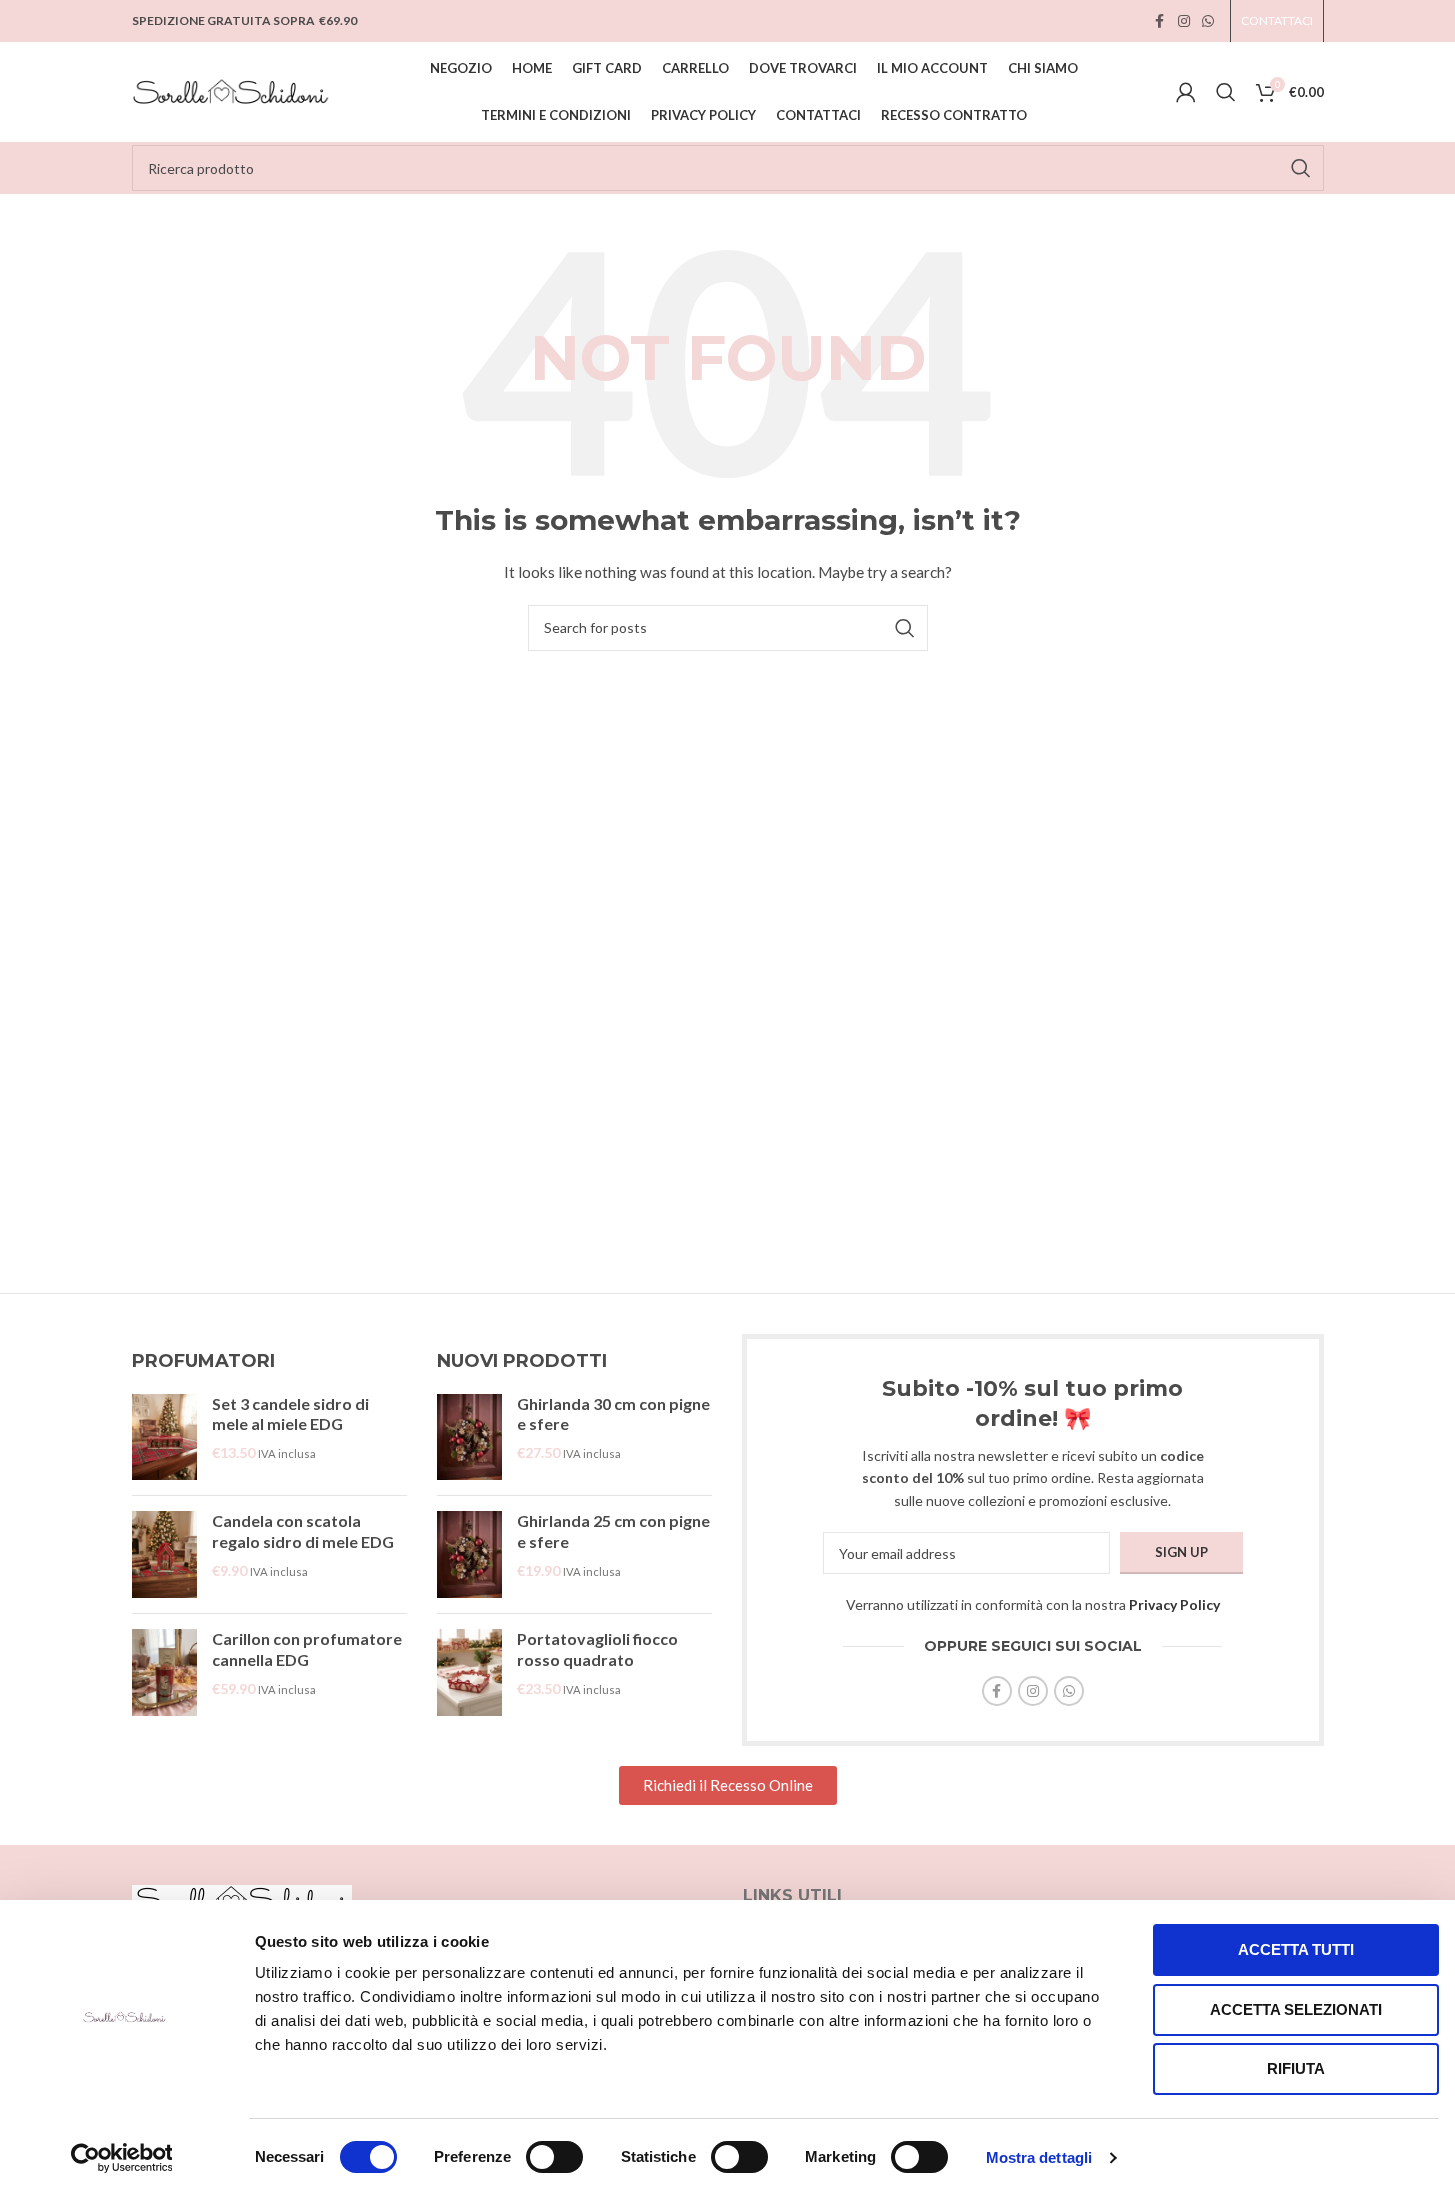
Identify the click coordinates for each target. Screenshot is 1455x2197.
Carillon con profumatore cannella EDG (307, 1649)
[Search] (1226, 92)
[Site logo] (232, 90)
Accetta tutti (1296, 1949)
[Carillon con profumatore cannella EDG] (164, 1672)
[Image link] (242, 1898)
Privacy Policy (1174, 1604)
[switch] (554, 2157)
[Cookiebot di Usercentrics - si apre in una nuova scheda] (121, 2158)
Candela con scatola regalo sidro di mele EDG (303, 1531)
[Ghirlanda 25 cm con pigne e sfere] (469, 1554)
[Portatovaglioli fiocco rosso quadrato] (469, 1672)
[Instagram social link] (1184, 21)
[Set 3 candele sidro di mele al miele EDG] (164, 1437)
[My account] (1186, 92)
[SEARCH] (1301, 168)
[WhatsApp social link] (1208, 21)
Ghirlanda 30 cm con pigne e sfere (613, 1414)
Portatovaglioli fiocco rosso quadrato (597, 1649)
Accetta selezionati (1296, 2009)
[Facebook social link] (1160, 21)
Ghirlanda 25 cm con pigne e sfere (613, 1531)
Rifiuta (1296, 2068)
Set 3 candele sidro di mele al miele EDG (290, 1414)
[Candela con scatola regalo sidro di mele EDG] (164, 1554)
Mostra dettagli (1039, 2157)
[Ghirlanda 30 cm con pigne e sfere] (469, 1437)
